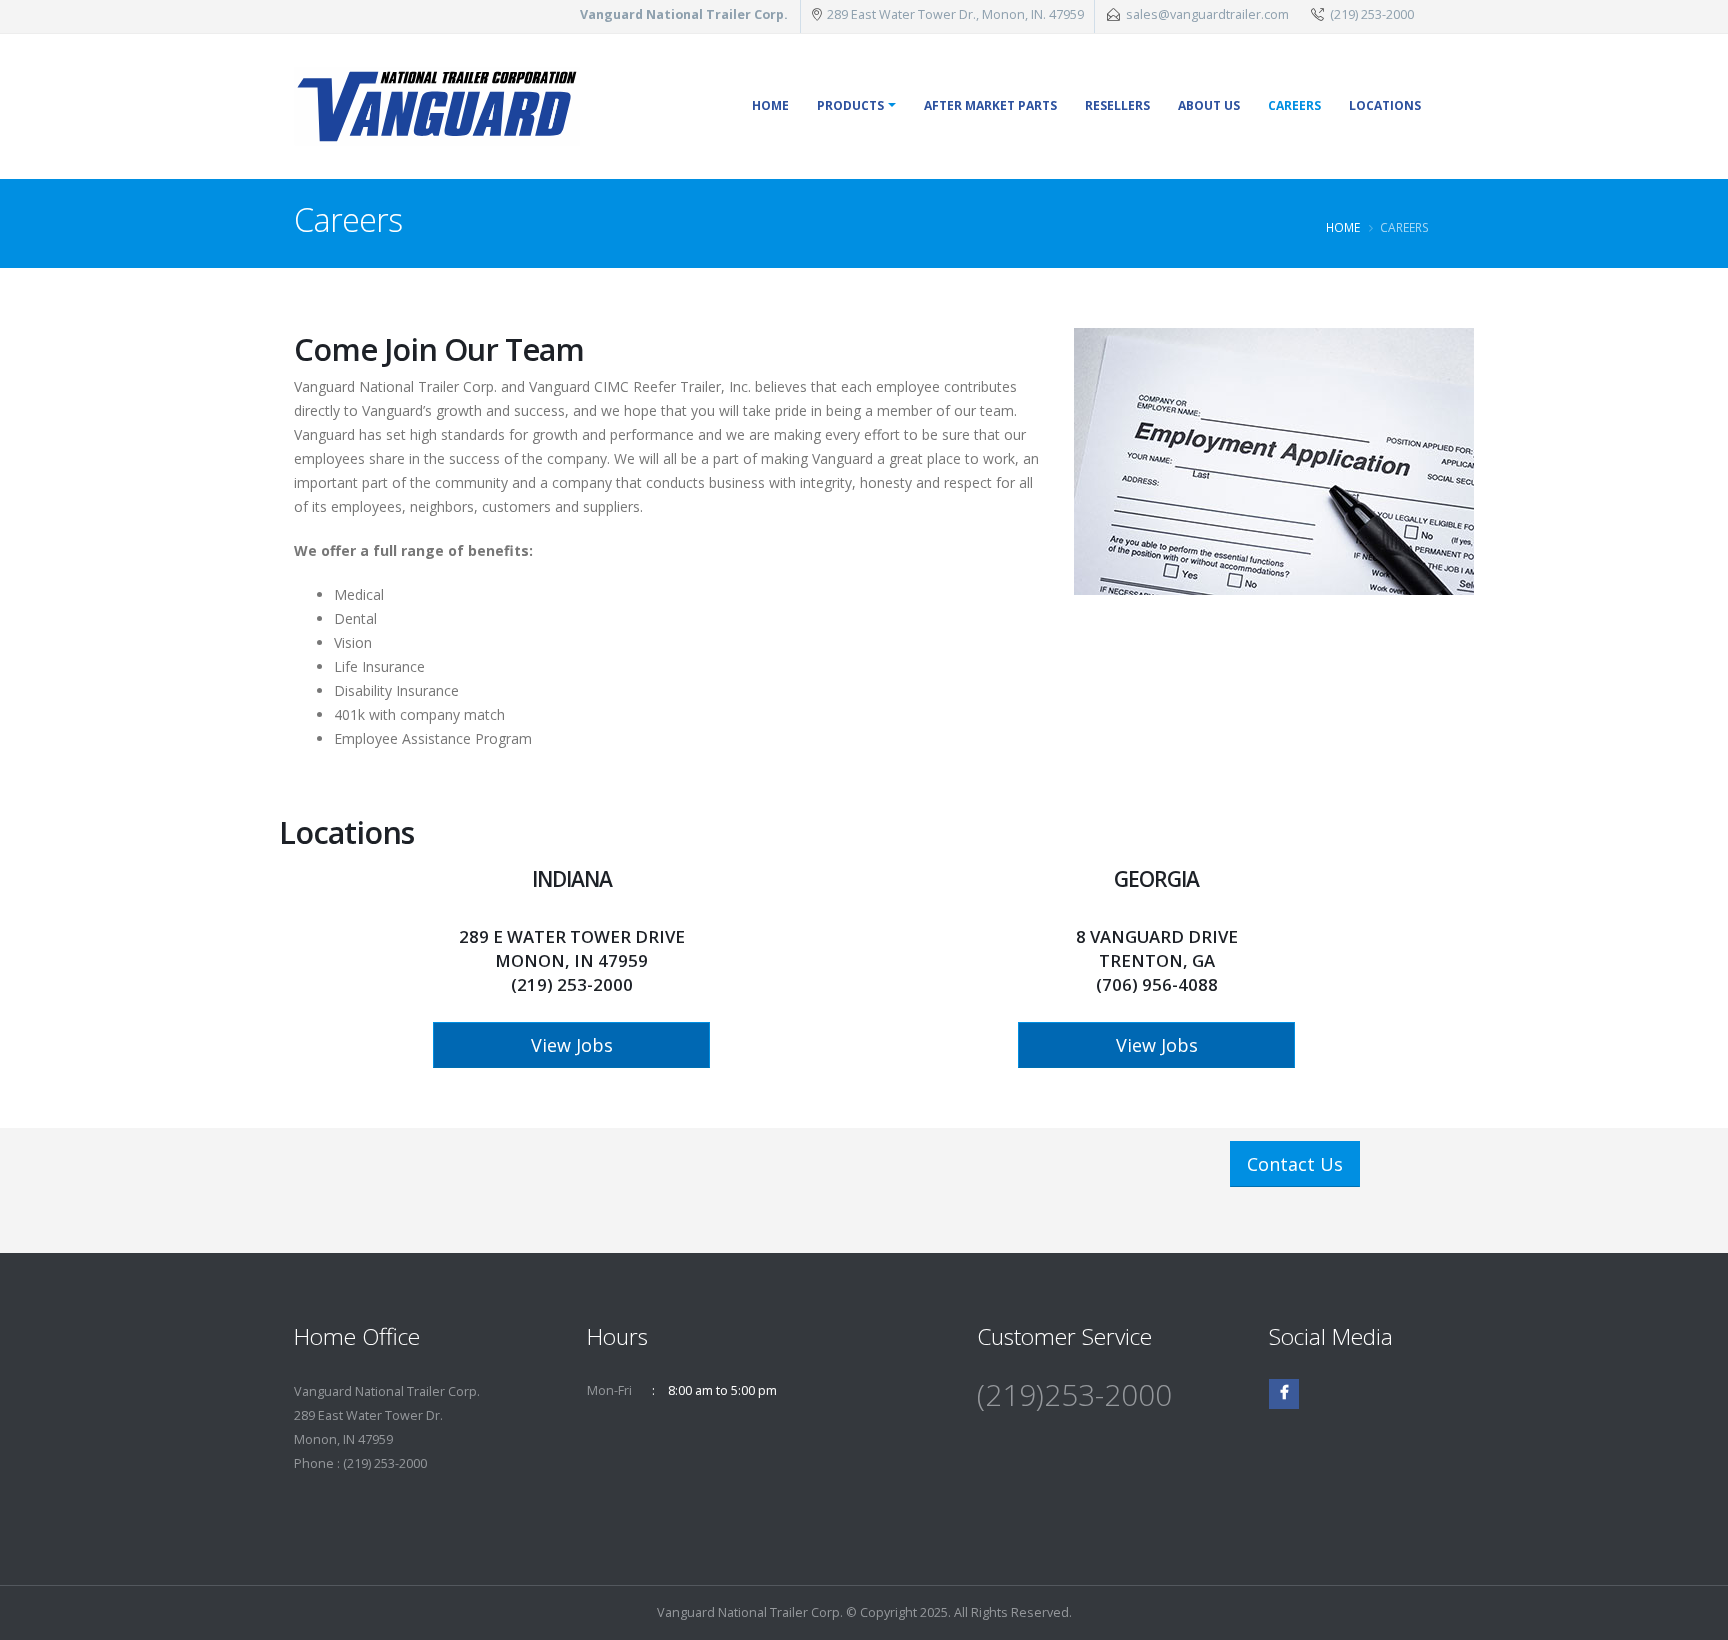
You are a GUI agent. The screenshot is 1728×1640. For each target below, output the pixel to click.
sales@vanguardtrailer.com (1207, 14)
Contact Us (1295, 1164)
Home (770, 105)
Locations (1385, 105)
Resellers (1117, 105)
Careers (1294, 105)
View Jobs (572, 1045)
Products (850, 105)
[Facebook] (1284, 1394)
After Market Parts (990, 105)
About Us (1209, 105)
